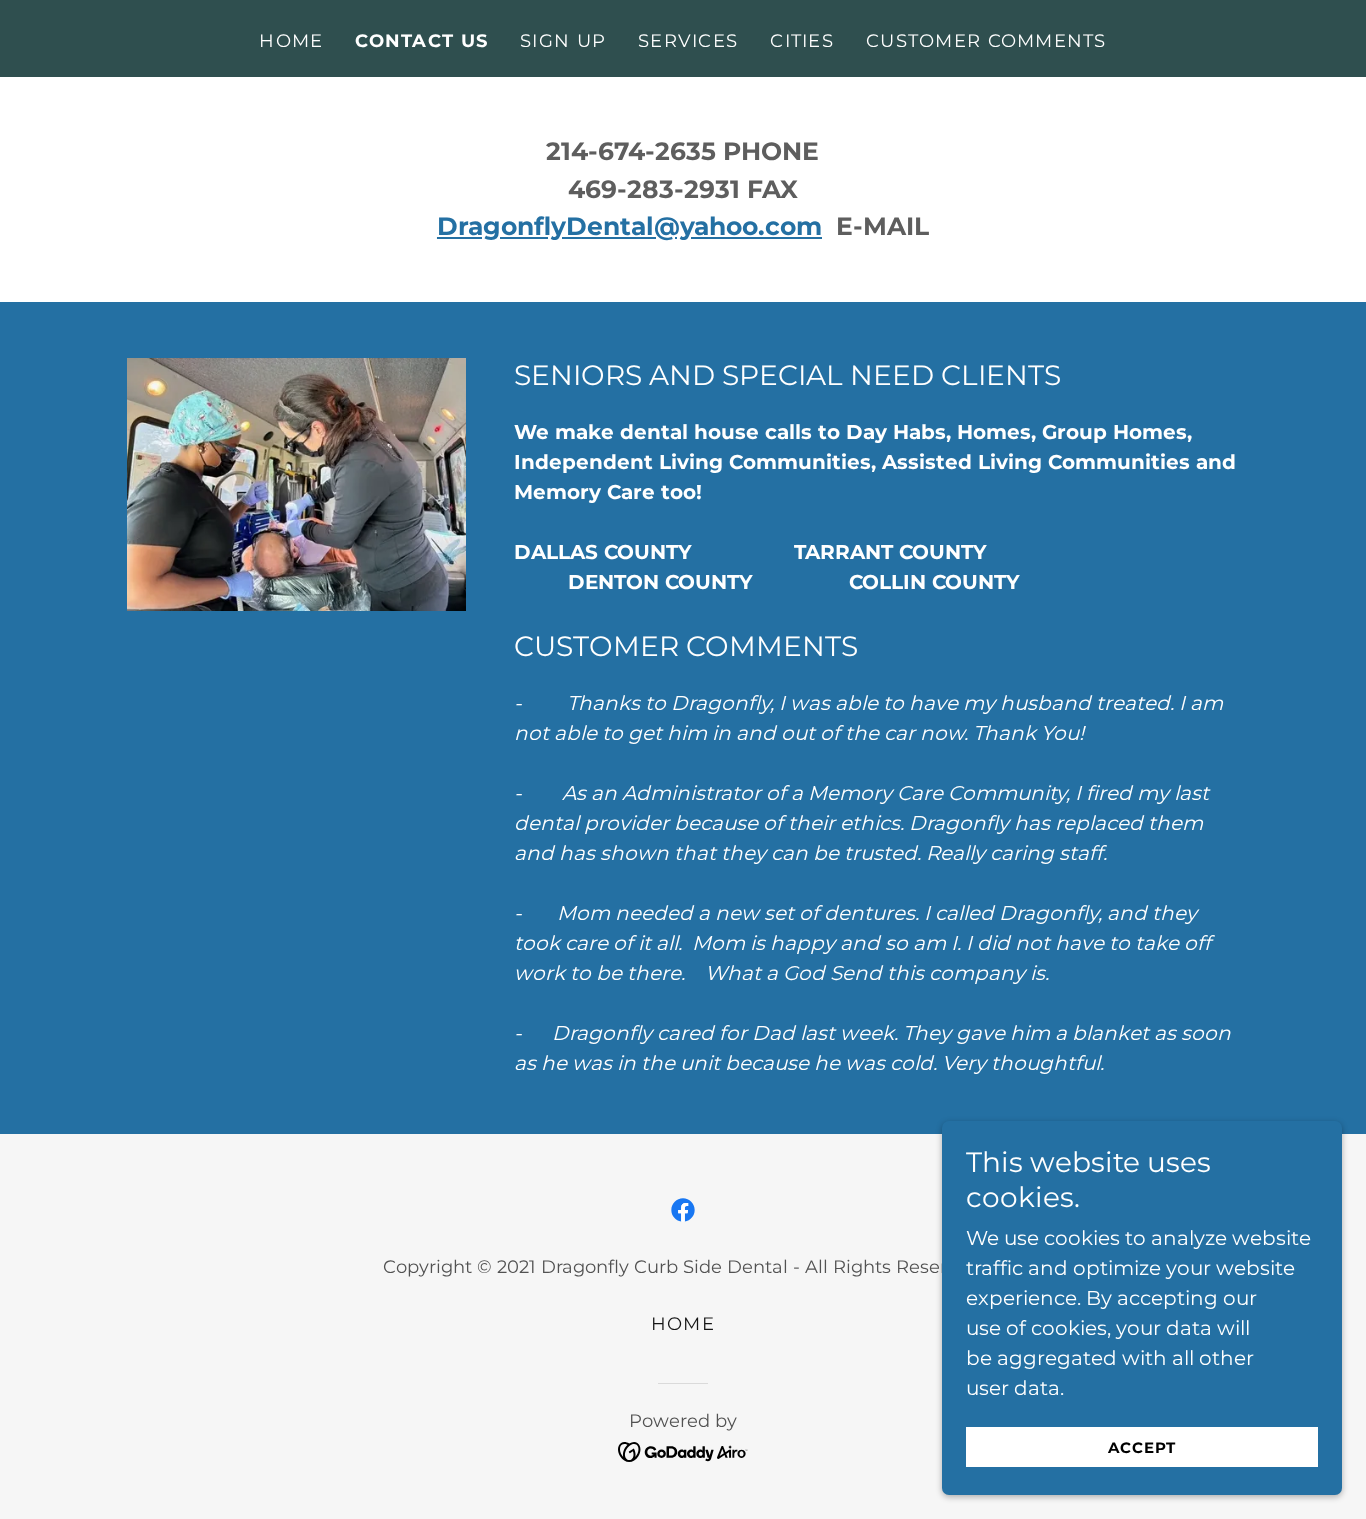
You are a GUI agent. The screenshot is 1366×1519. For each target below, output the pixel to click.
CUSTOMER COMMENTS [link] (986, 41)
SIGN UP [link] (563, 41)
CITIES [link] (802, 41)
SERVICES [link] (688, 41)
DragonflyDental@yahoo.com (629, 226)
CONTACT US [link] (421, 41)
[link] (683, 1210)
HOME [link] (291, 41)
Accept (1142, 1447)
